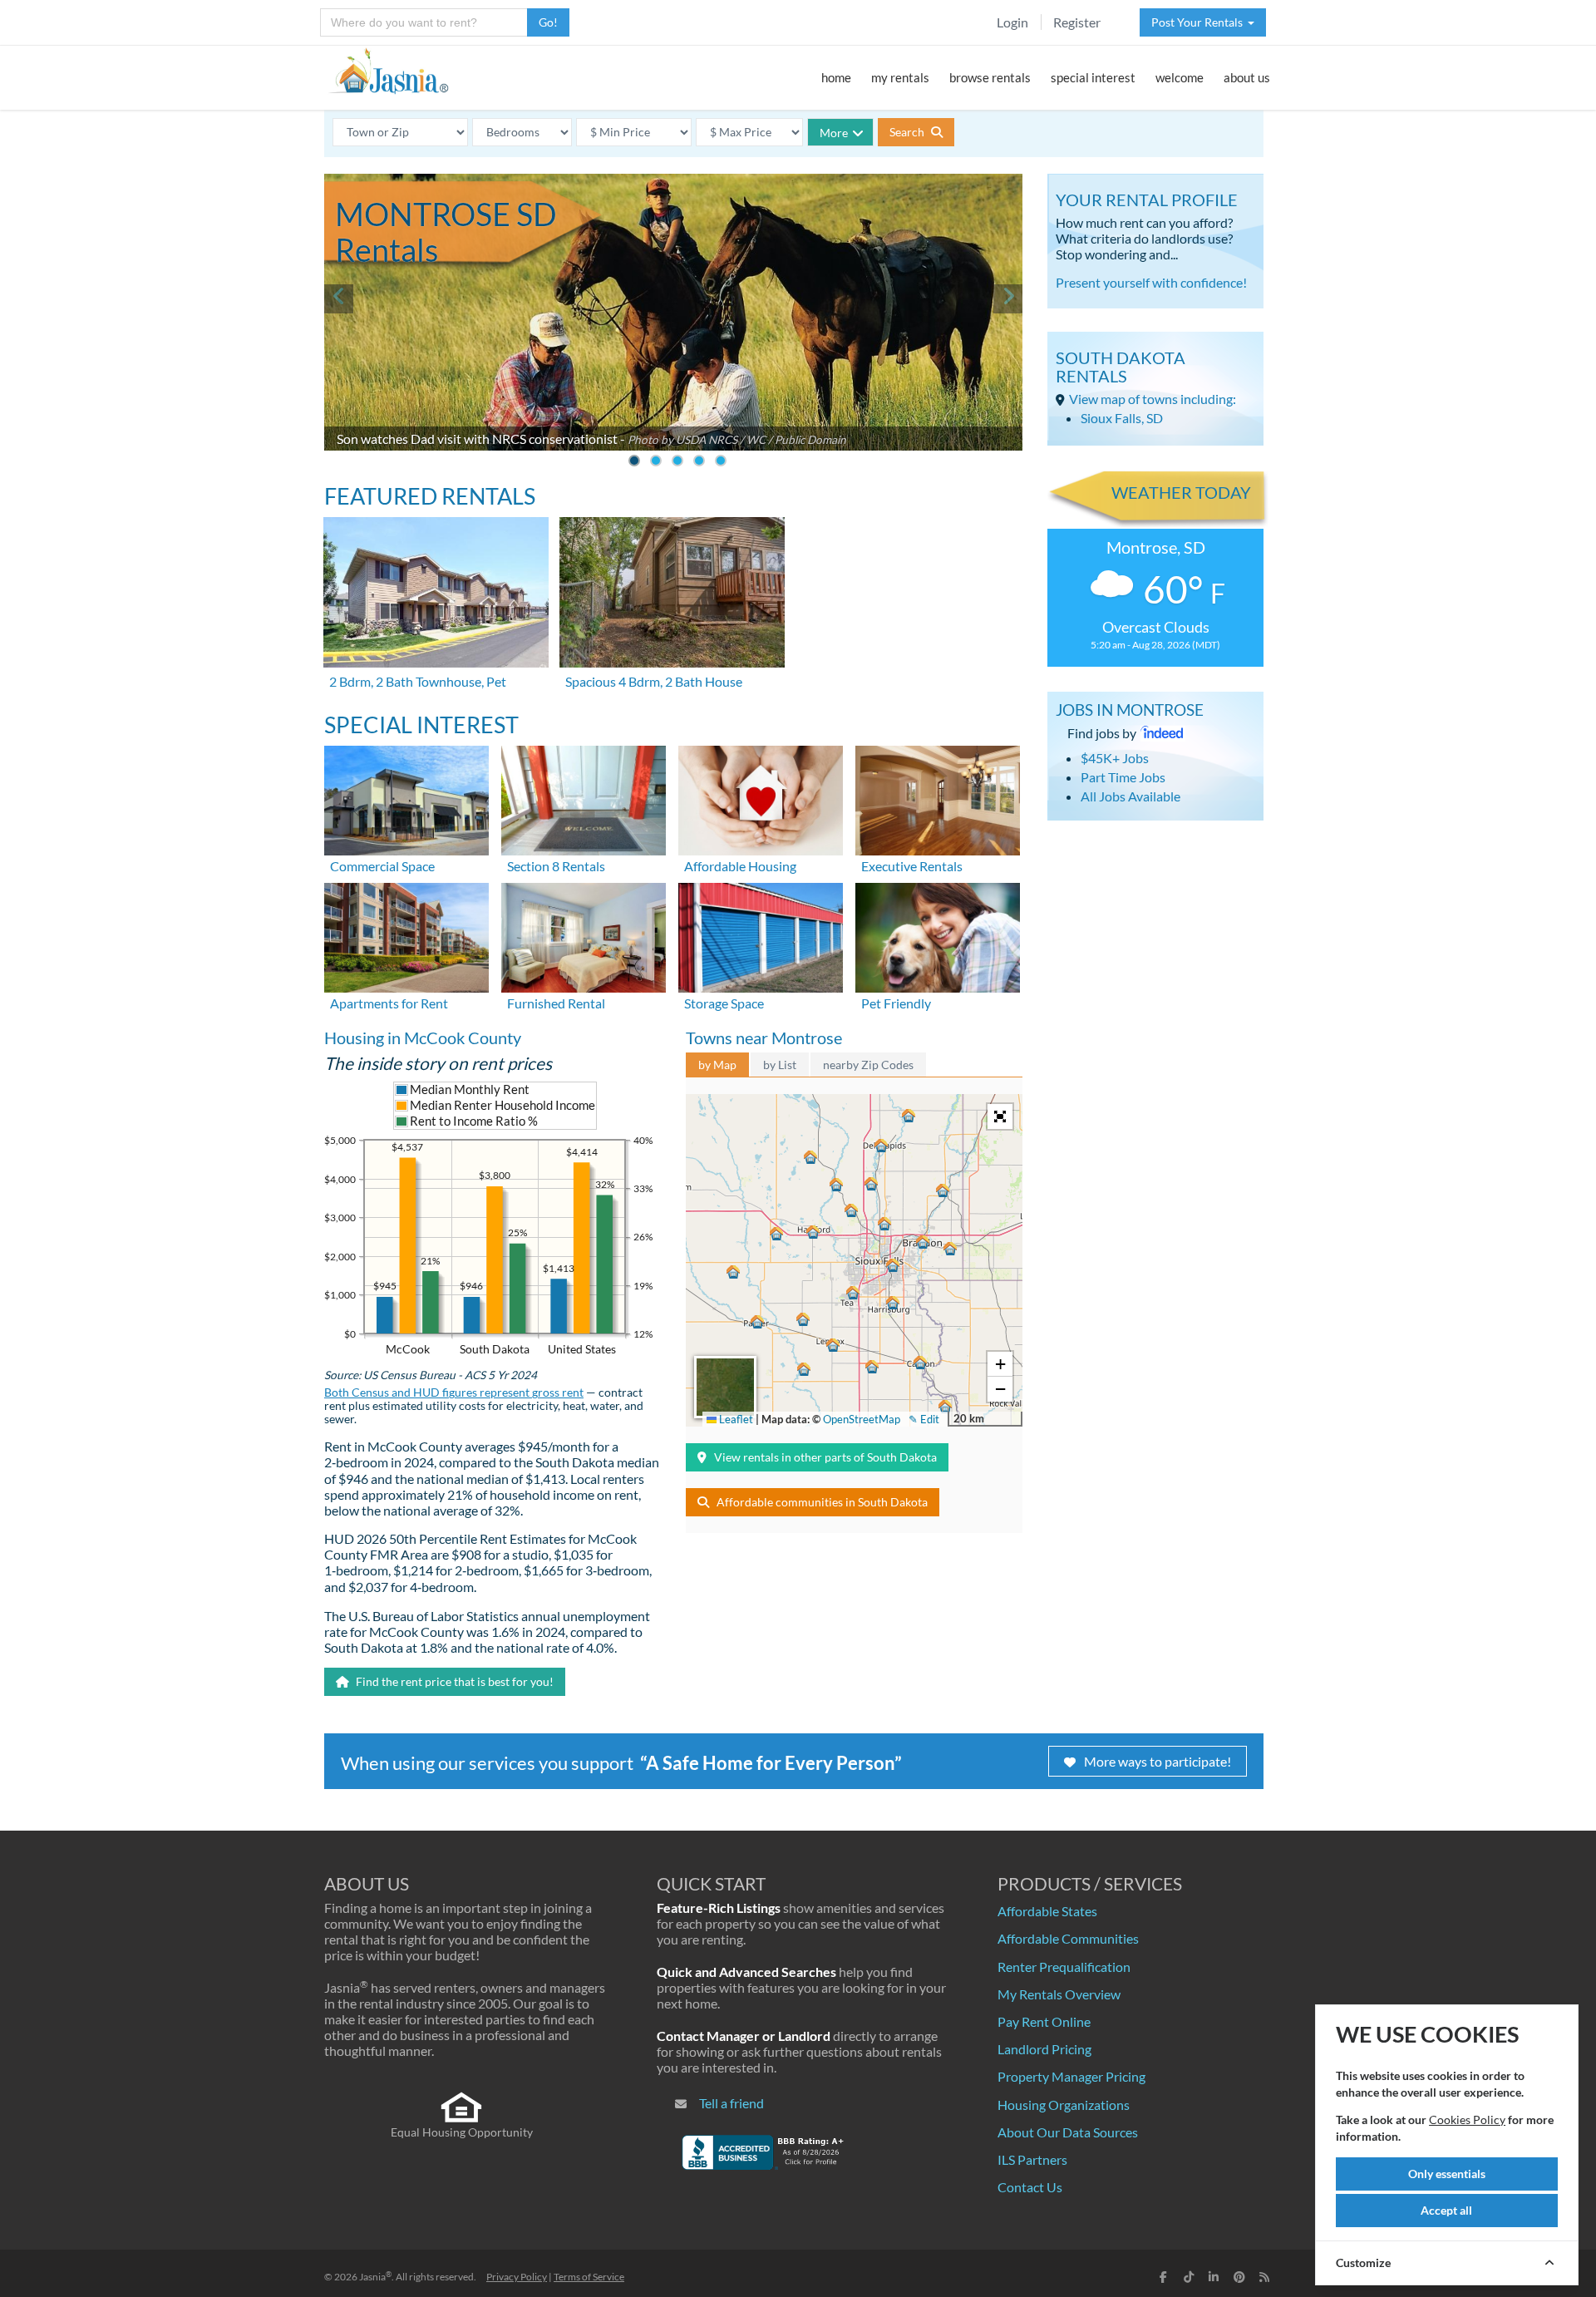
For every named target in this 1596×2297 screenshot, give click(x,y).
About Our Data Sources (1068, 2132)
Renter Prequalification (1064, 1967)
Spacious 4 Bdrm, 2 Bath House (654, 681)
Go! (548, 22)
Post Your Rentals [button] (1199, 22)
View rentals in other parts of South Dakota (825, 1457)
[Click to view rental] (437, 592)
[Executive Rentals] (938, 799)
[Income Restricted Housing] (761, 799)
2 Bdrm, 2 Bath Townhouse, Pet (418, 681)
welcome (1180, 77)
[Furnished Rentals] (584, 936)
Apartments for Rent (389, 1003)
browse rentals (990, 77)
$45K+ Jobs (1115, 758)
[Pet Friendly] (938, 936)
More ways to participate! (1158, 1761)
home (836, 77)
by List (780, 1065)
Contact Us (1030, 2187)
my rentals (900, 77)
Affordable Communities (1068, 1938)
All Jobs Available (1130, 796)
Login (1012, 22)
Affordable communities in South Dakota (822, 1502)
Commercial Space (382, 866)
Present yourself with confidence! (1151, 282)
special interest (1093, 77)
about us (1247, 77)
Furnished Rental (556, 1003)
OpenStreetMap (862, 1419)
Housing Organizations (1064, 2105)
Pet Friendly (896, 1003)
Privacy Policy (517, 2277)
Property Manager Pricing (1071, 2076)
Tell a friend (731, 2103)
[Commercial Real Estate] (406, 799)
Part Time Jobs (1123, 777)
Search (908, 132)
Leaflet (735, 1419)
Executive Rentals (912, 866)
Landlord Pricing (1044, 2049)
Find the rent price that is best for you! (453, 1681)
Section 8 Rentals (556, 866)
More (834, 133)
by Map (717, 1065)
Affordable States (1047, 1911)
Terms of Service (589, 2277)
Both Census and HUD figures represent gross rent (454, 1392)
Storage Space (724, 1003)
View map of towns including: (1153, 399)
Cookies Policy (1467, 2120)
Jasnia (375, 2277)
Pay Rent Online (1044, 2021)
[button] (893, 1265)
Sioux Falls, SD (1122, 418)
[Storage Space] (761, 936)
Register (1077, 22)
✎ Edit (924, 1419)
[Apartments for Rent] (406, 936)
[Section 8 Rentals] (584, 799)
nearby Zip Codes (868, 1065)
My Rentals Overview (1059, 1994)
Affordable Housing (740, 866)
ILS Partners (1032, 2159)
